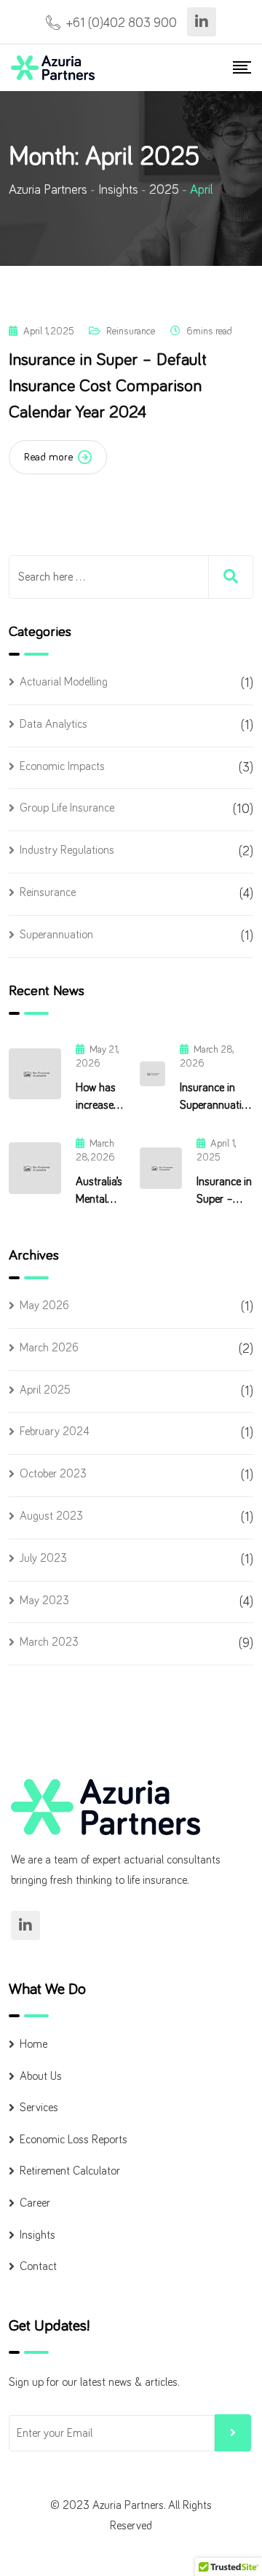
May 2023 (44, 1601)
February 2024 (55, 1432)
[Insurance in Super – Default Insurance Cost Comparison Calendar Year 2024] (161, 1168)
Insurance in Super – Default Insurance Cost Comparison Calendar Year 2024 (108, 386)
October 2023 (53, 1474)
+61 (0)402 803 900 (122, 23)
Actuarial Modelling (64, 682)
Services (39, 2108)
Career (35, 2203)
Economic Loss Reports (74, 2140)
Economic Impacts (62, 766)
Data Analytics (53, 724)
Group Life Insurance (67, 808)
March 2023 (49, 1642)
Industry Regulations (67, 850)
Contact (38, 2266)
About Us (41, 2076)
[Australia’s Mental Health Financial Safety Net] (35, 1168)
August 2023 (51, 1516)
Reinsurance (131, 331)
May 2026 (44, 1305)
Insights (37, 2235)
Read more (48, 457)
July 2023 (43, 1558)
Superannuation (56, 935)
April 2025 (45, 1390)
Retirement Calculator (70, 2171)
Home (33, 2044)
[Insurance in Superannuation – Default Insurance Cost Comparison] (152, 1074)
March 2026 (49, 1348)
